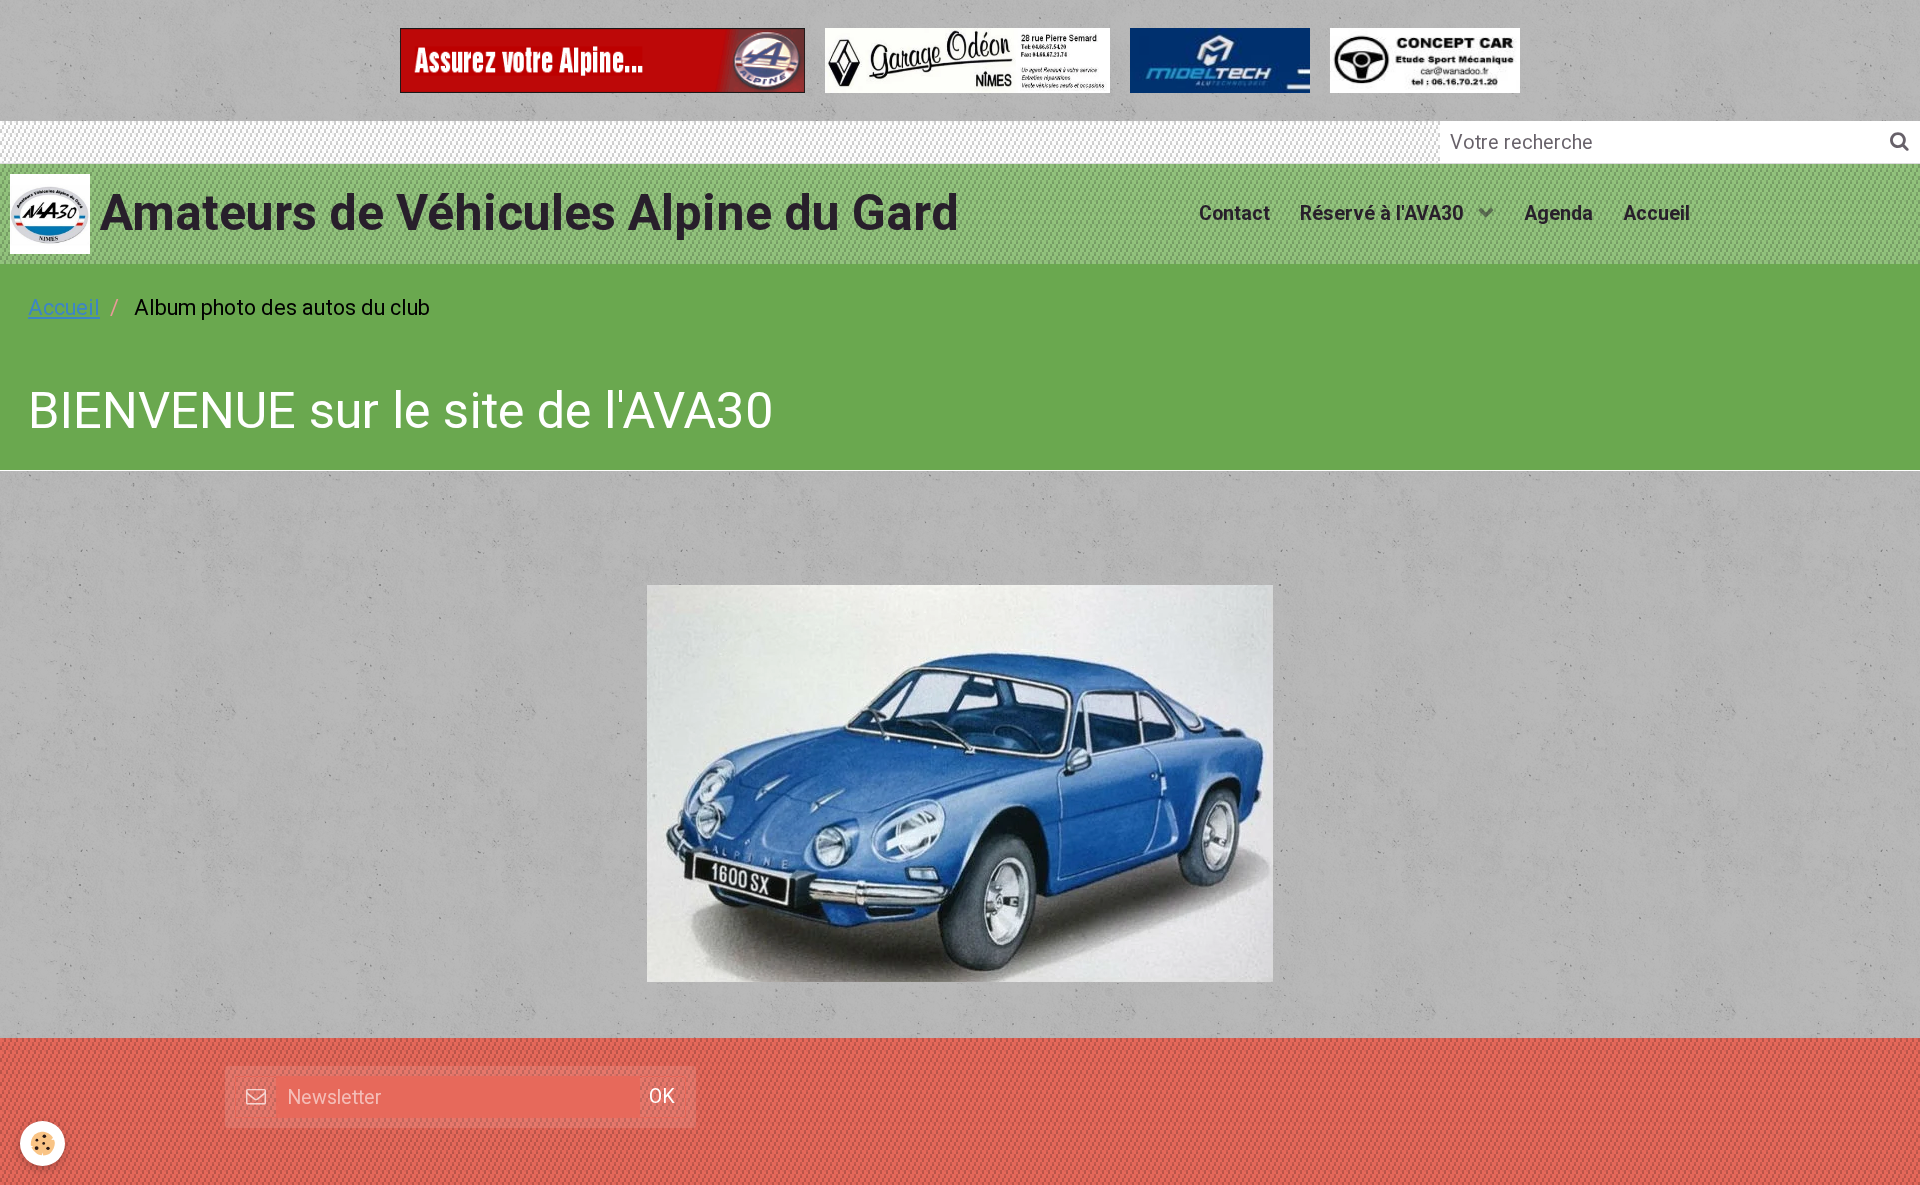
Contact (1234, 213)
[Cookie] (42, 1143)
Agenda (1558, 213)
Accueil (1656, 213)
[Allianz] (602, 57)
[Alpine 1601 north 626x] (960, 782)
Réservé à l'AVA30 (1384, 213)
